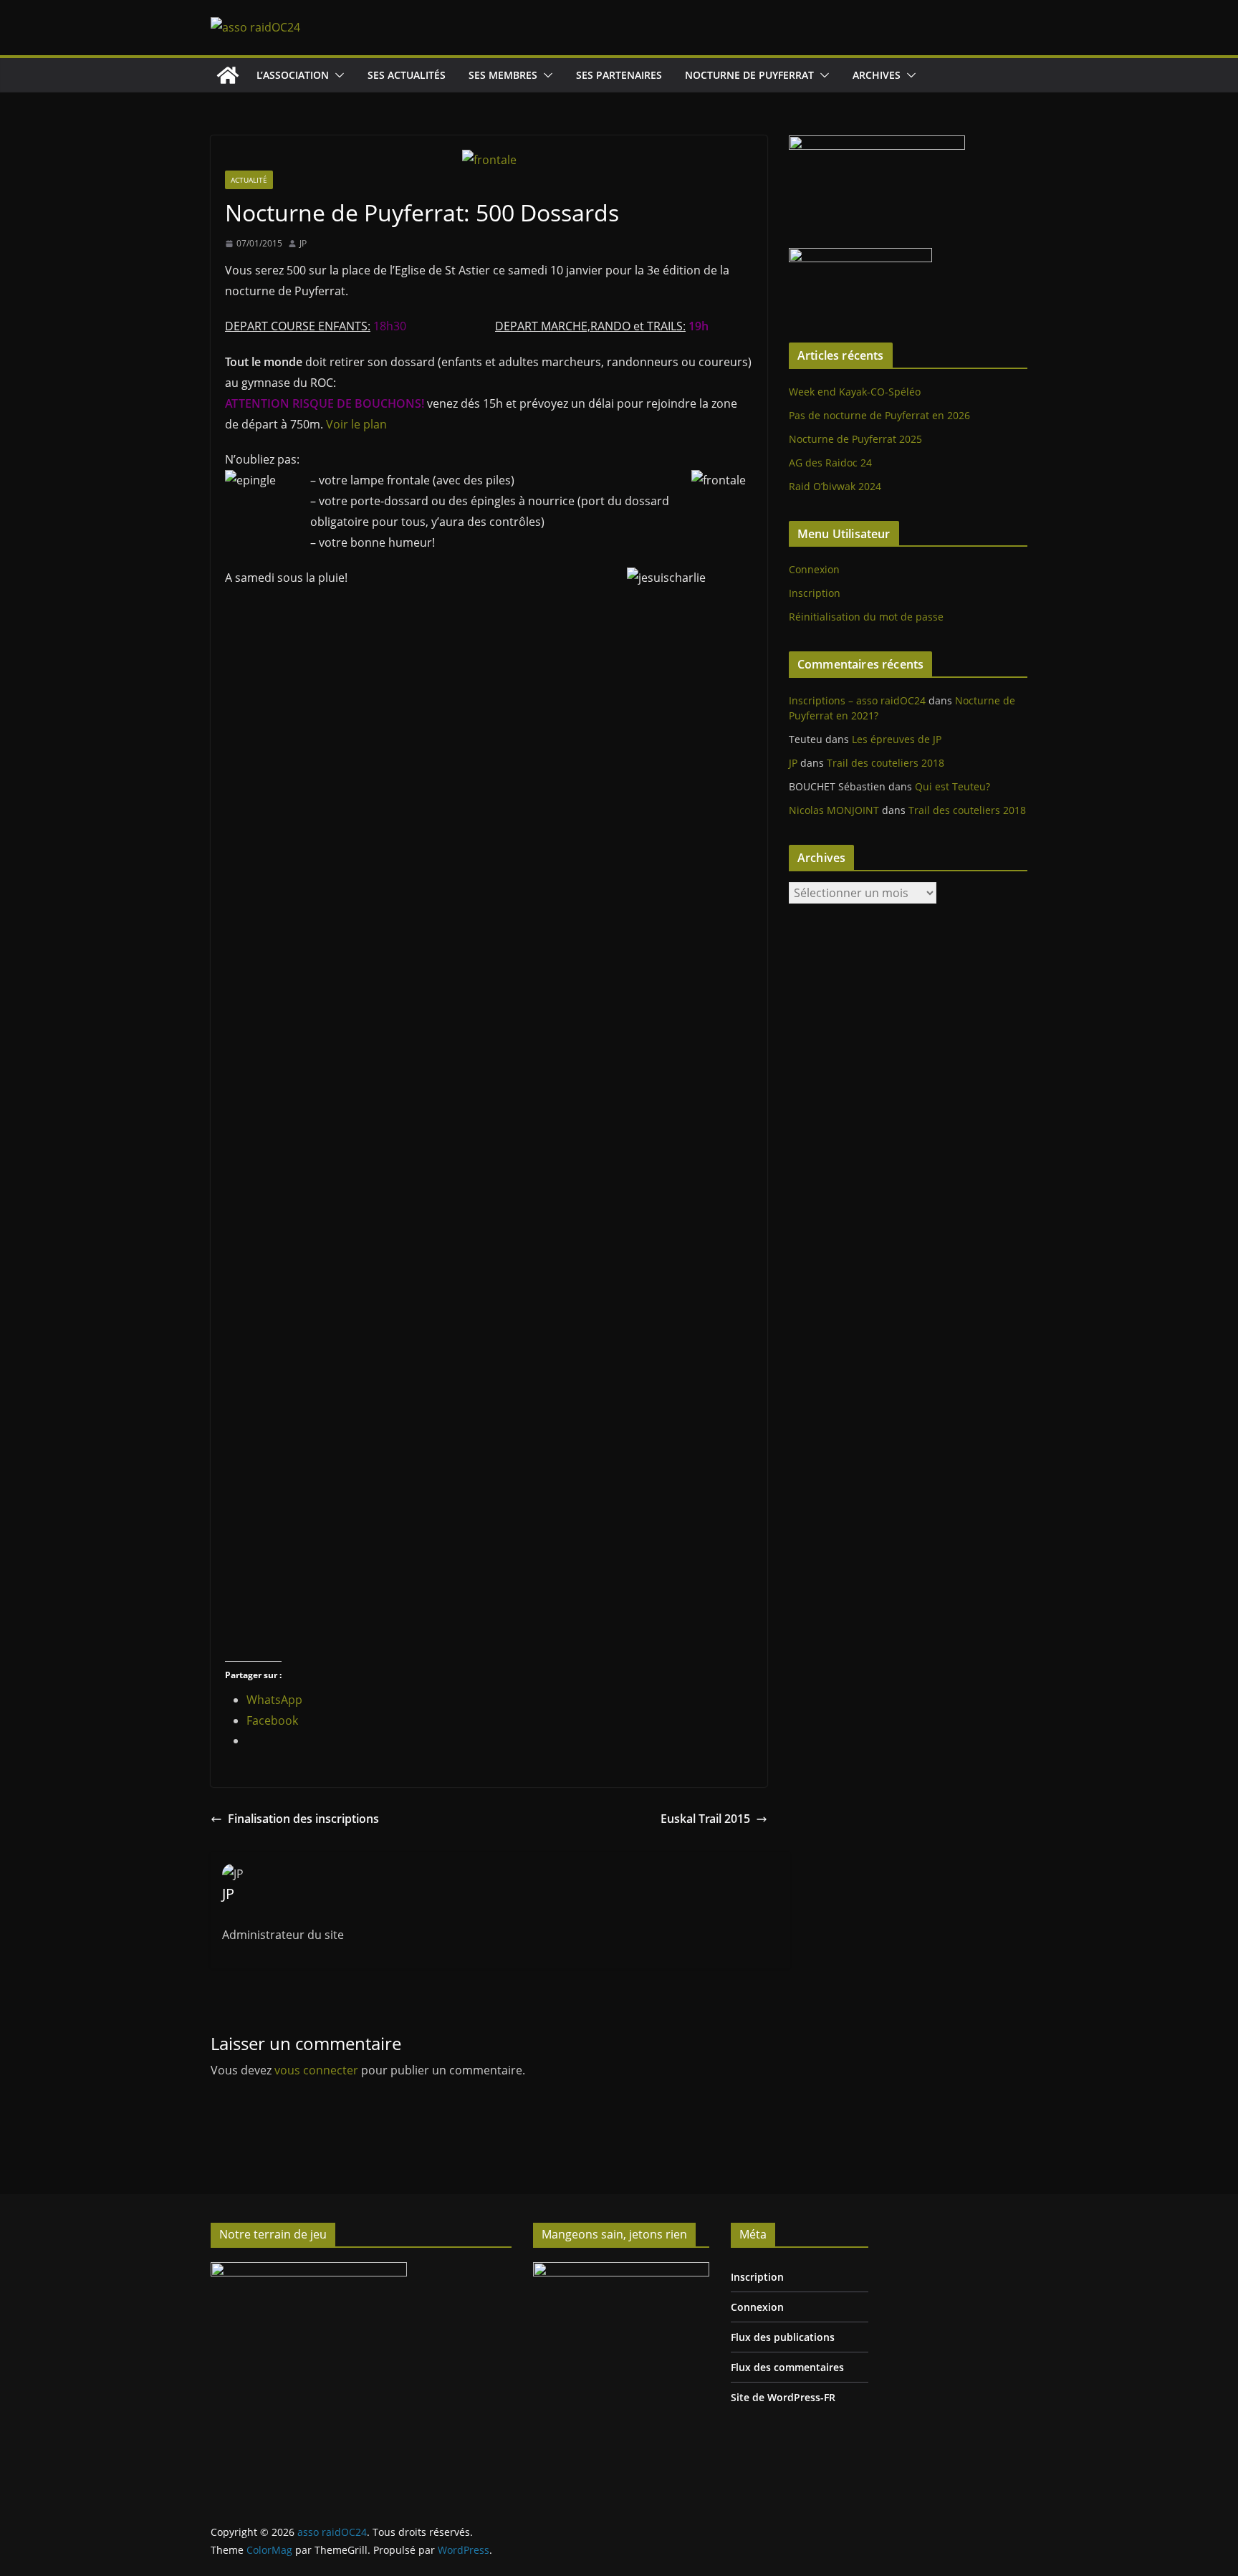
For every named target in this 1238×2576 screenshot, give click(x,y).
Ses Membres (503, 75)
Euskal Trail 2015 (705, 1819)
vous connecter (316, 2070)
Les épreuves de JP (897, 739)
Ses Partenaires (619, 75)
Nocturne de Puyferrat (749, 75)
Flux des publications (783, 2337)
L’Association (293, 75)
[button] (337, 75)
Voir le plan (356, 424)
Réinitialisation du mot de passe (866, 617)
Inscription (815, 593)
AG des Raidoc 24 (830, 463)
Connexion (814, 569)
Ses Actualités (407, 75)
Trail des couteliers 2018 (886, 763)
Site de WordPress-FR (783, 2397)
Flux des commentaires (787, 2367)
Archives (877, 75)
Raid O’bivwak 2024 (835, 486)
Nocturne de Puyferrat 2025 (855, 439)
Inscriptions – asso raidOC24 (857, 700)
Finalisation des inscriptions (303, 1819)
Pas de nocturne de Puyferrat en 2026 (879, 415)
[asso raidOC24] (228, 75)
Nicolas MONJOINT (834, 810)
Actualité (249, 180)
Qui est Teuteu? (953, 786)
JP (303, 243)
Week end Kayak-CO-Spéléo (855, 392)
